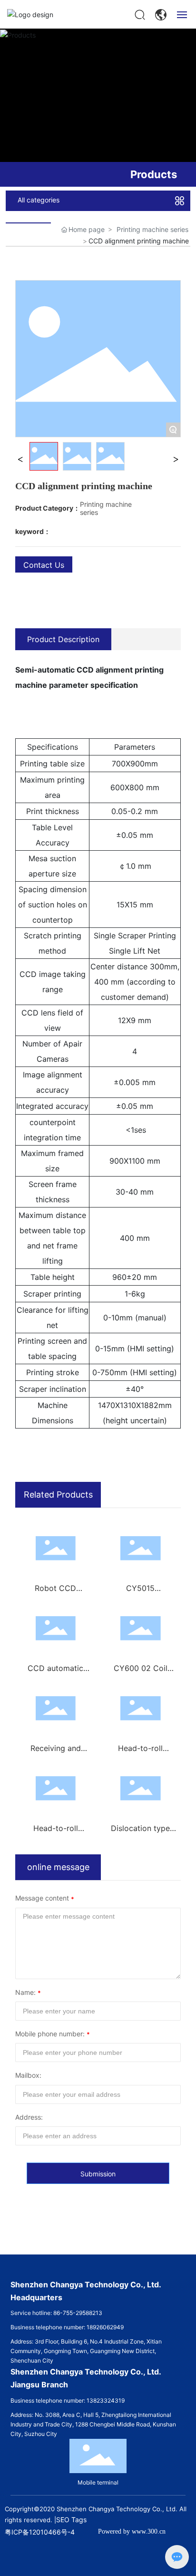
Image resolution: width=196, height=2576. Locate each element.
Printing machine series (152, 229)
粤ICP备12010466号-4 (40, 2532)
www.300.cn (149, 2531)
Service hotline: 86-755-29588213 (56, 2313)
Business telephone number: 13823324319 (68, 2400)
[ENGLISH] (161, 14)
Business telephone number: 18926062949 (67, 2327)
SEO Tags (71, 2520)
